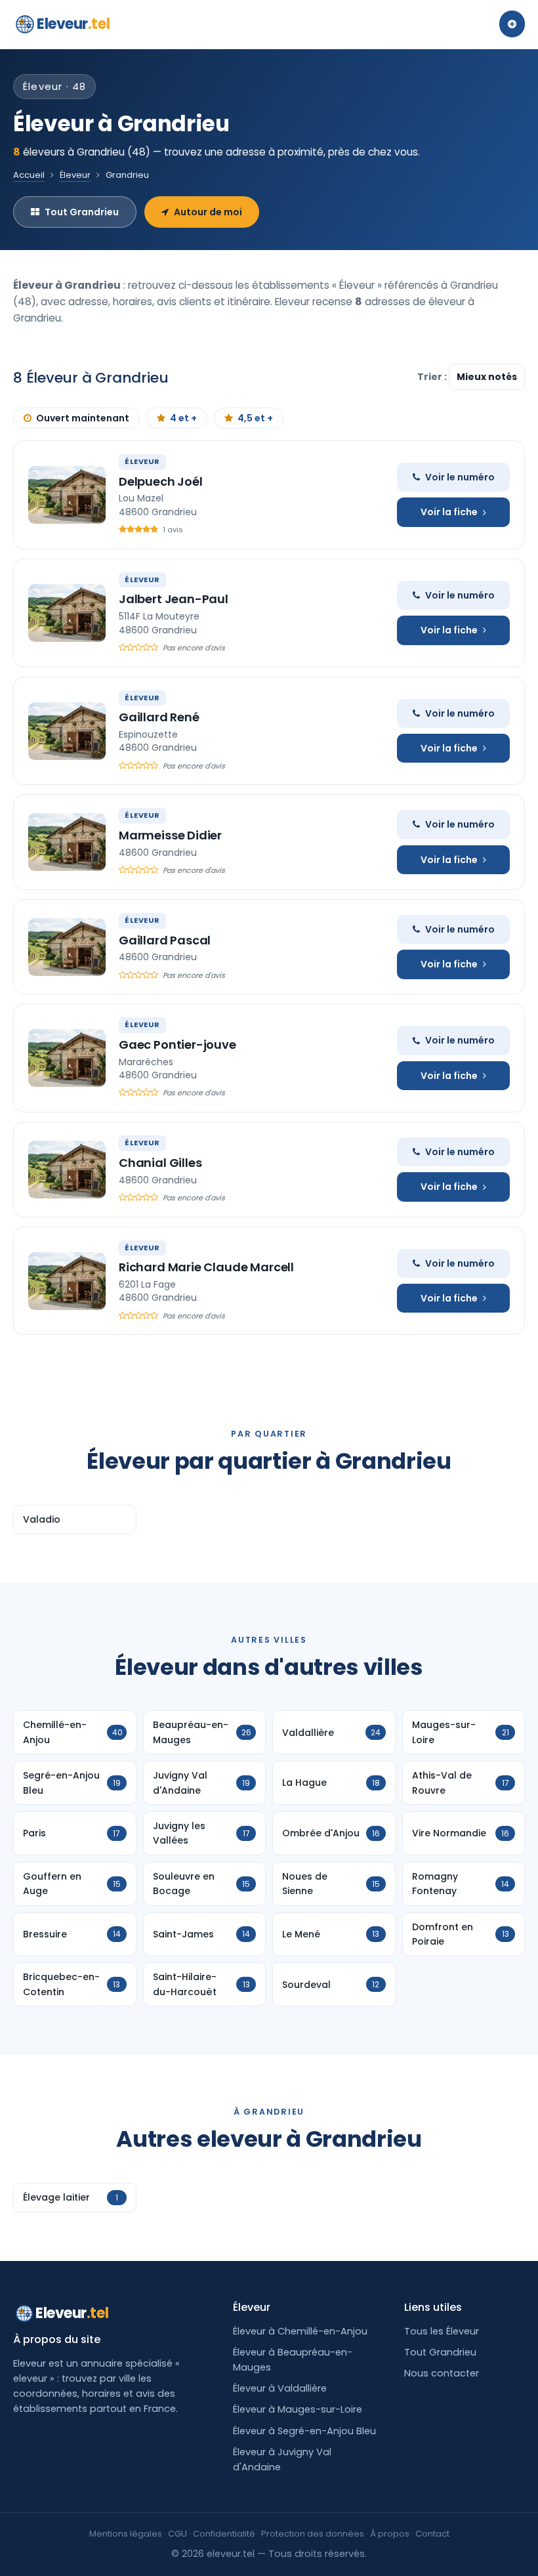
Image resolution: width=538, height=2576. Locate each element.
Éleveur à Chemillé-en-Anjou (300, 2331)
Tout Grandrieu (82, 212)
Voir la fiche (449, 512)
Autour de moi (208, 212)
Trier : (433, 377)
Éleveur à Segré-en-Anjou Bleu (304, 2431)
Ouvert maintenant (83, 418)
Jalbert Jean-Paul (174, 599)
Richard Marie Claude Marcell (206, 1267)
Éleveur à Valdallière (280, 2388)
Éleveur (75, 175)
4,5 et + (255, 418)
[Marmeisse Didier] (67, 842)
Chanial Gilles (160, 1163)
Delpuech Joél (161, 481)
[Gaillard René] (67, 731)
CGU (177, 2534)
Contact (432, 2534)
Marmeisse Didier (170, 835)
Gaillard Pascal (165, 940)
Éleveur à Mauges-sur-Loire (298, 2409)
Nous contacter (442, 2373)
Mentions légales (126, 2534)
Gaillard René (159, 717)
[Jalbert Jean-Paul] (67, 613)
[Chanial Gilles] (67, 1170)
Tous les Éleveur (442, 2331)
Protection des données (313, 2534)
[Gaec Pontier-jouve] (67, 1058)
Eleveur (73, 24)
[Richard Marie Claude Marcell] (67, 1281)
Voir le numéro (460, 477)
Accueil (29, 175)
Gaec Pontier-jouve (177, 1045)
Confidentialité (224, 2534)
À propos (390, 2534)
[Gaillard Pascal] (67, 947)
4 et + (183, 418)
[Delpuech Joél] (67, 495)
